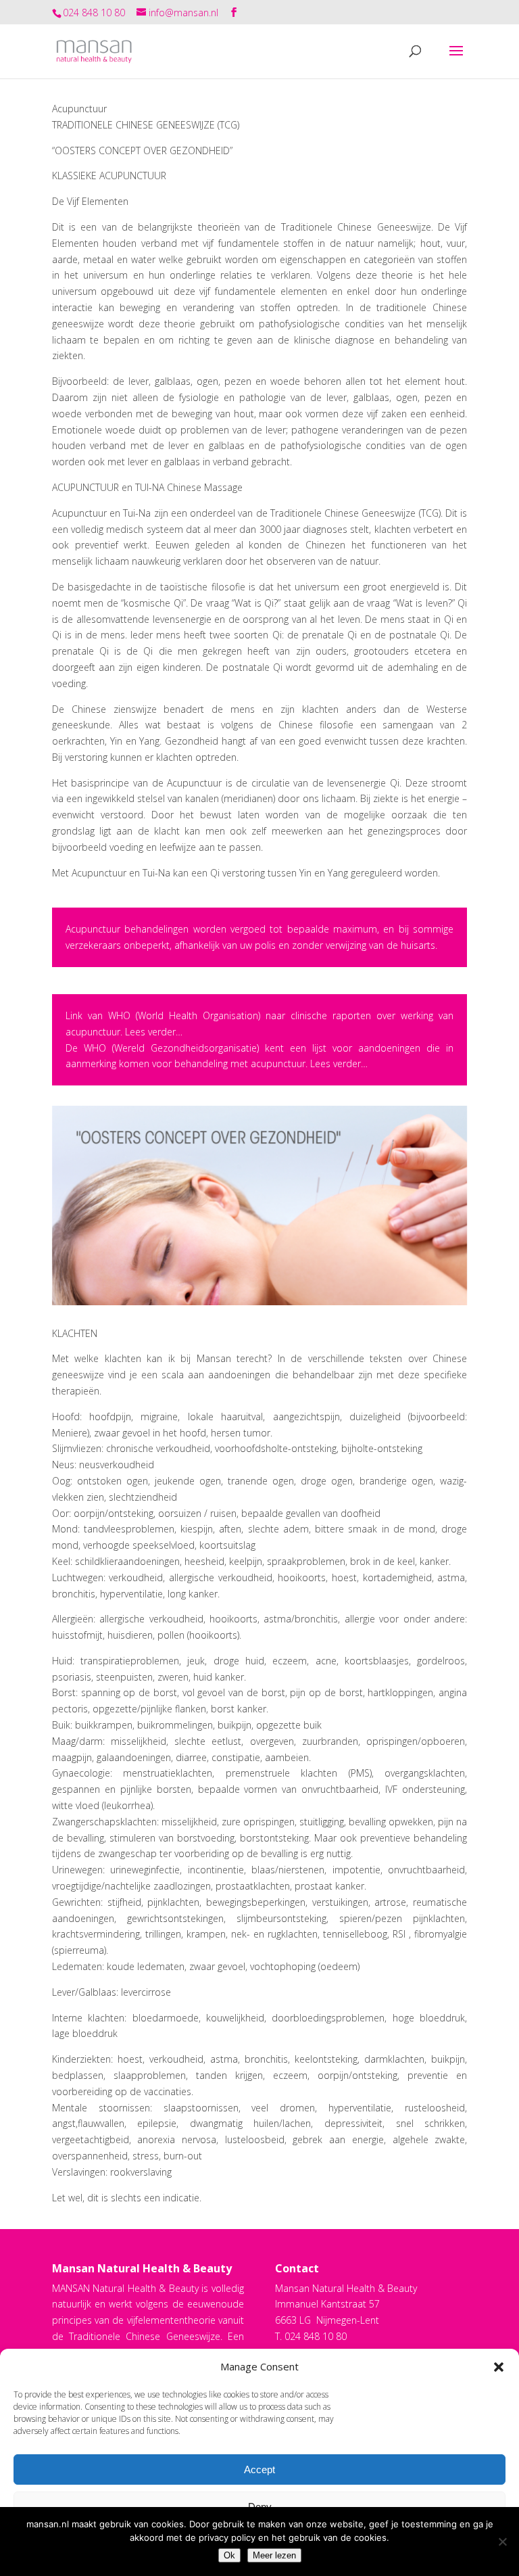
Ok (229, 2555)
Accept (259, 2469)
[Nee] (502, 2542)
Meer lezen (274, 2555)
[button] (499, 2367)
